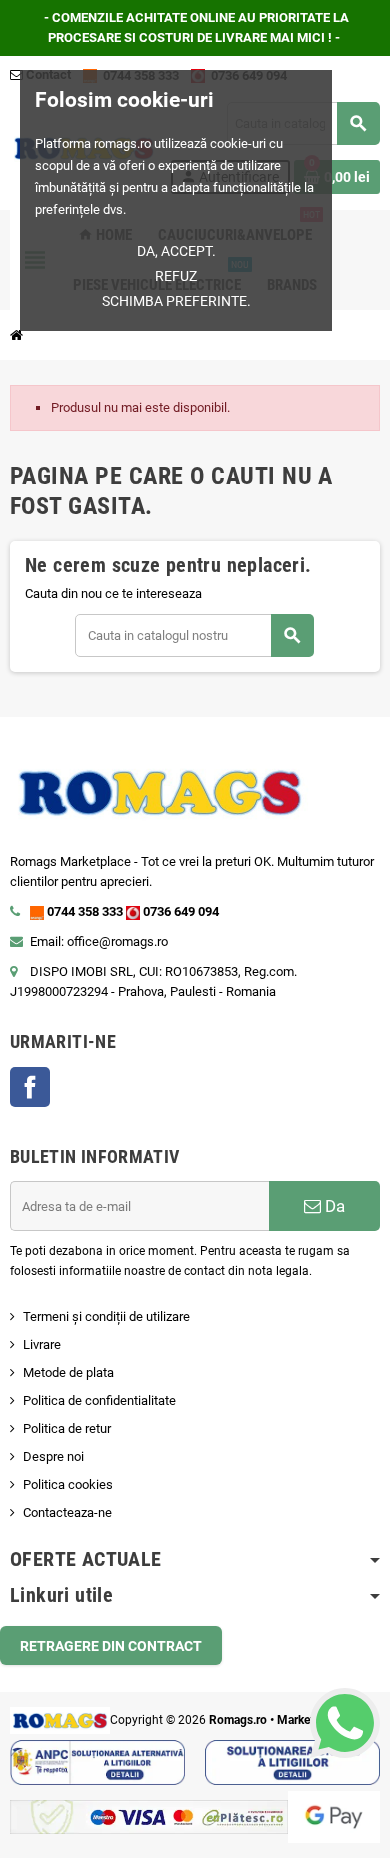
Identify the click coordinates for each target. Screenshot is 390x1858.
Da (333, 1206)
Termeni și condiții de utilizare (106, 1316)
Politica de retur (67, 1428)
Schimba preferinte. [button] (176, 301)
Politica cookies (68, 1484)
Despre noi (53, 1456)
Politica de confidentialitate (99, 1400)
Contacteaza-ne (67, 1512)
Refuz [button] (176, 276)
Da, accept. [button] (176, 251)
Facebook (30, 1087)
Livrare (42, 1344)
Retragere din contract (111, 1646)
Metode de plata (68, 1372)
